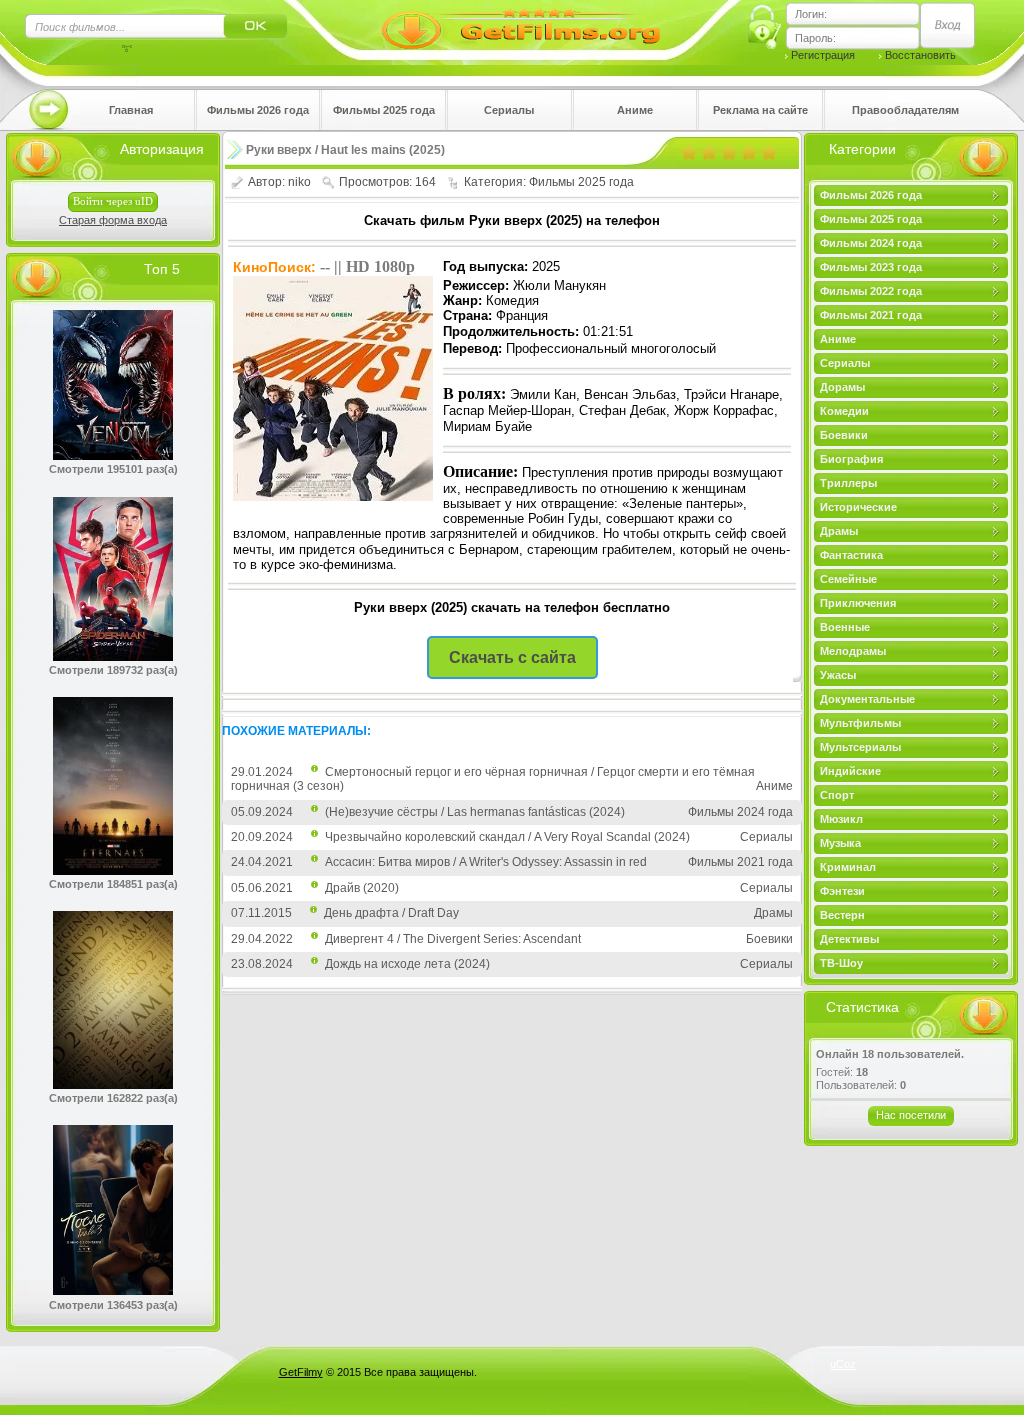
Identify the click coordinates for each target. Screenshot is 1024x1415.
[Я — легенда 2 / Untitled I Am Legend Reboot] (113, 1085)
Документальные (867, 699)
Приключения (858, 603)
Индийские (850, 771)
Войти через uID (113, 201)
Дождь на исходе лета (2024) (407, 964)
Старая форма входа (113, 220)
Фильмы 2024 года (871, 243)
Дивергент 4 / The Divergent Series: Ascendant (453, 939)
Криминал (848, 867)
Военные (845, 627)
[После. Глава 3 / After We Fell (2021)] (113, 1291)
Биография (851, 459)
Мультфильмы (860, 723)
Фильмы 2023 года (871, 267)
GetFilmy (301, 1372)
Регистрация (823, 55)
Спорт (837, 795)
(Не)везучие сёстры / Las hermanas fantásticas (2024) (475, 812)
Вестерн (842, 915)
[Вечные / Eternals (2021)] (113, 871)
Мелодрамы (853, 651)
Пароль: (815, 38)
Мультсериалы (860, 747)
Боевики (844, 435)
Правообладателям (905, 110)
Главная (131, 110)
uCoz (843, 1364)
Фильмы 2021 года (871, 315)
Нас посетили (911, 1115)
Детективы (849, 939)
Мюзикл (841, 819)
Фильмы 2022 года (871, 291)
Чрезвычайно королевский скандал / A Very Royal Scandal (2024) (507, 837)
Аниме (635, 110)
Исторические (858, 507)
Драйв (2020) (362, 888)
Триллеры (848, 483)
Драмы (839, 531)
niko (299, 182)
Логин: (811, 14)
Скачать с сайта (512, 657)
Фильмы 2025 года (384, 110)
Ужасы (838, 675)
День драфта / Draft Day (391, 913)
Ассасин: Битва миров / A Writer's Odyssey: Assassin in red (486, 862)
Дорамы (842, 387)
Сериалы (509, 110)
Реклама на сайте (760, 110)
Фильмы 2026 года (258, 110)
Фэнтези (842, 891)
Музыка (840, 843)
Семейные (848, 579)
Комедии (844, 411)
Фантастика (851, 555)
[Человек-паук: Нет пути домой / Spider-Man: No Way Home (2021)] (113, 657)
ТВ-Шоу (841, 963)
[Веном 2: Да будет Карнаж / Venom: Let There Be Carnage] (113, 456)
